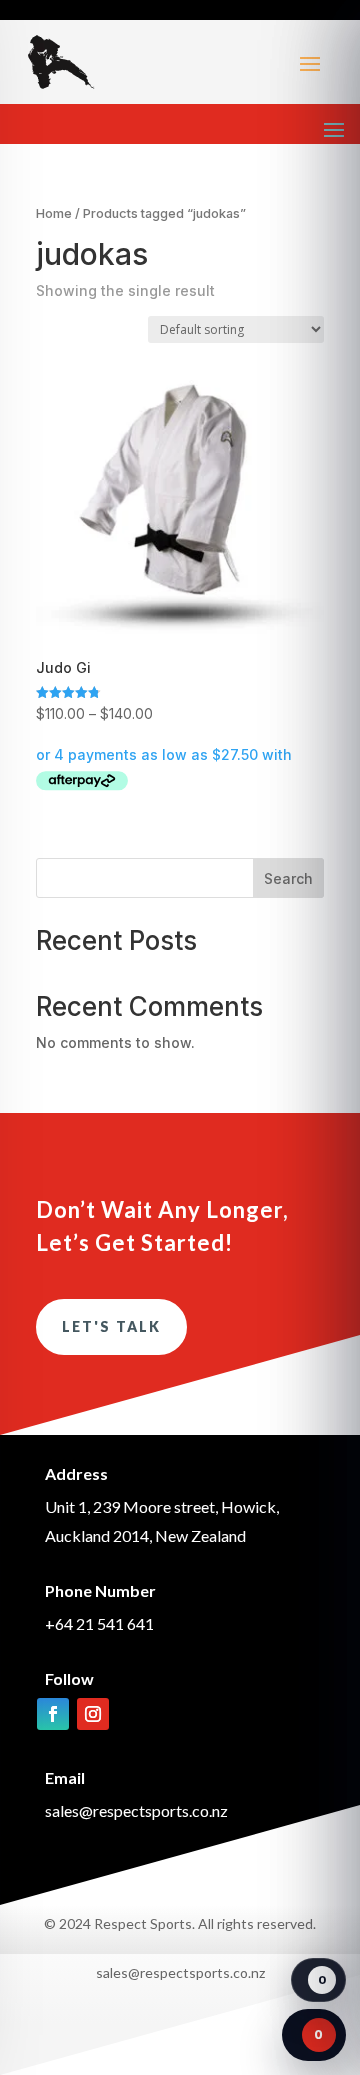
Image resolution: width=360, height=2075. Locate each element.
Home (54, 213)
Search (288, 878)
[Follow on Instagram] (93, 1714)
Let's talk (111, 1326)
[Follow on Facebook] (53, 1714)
